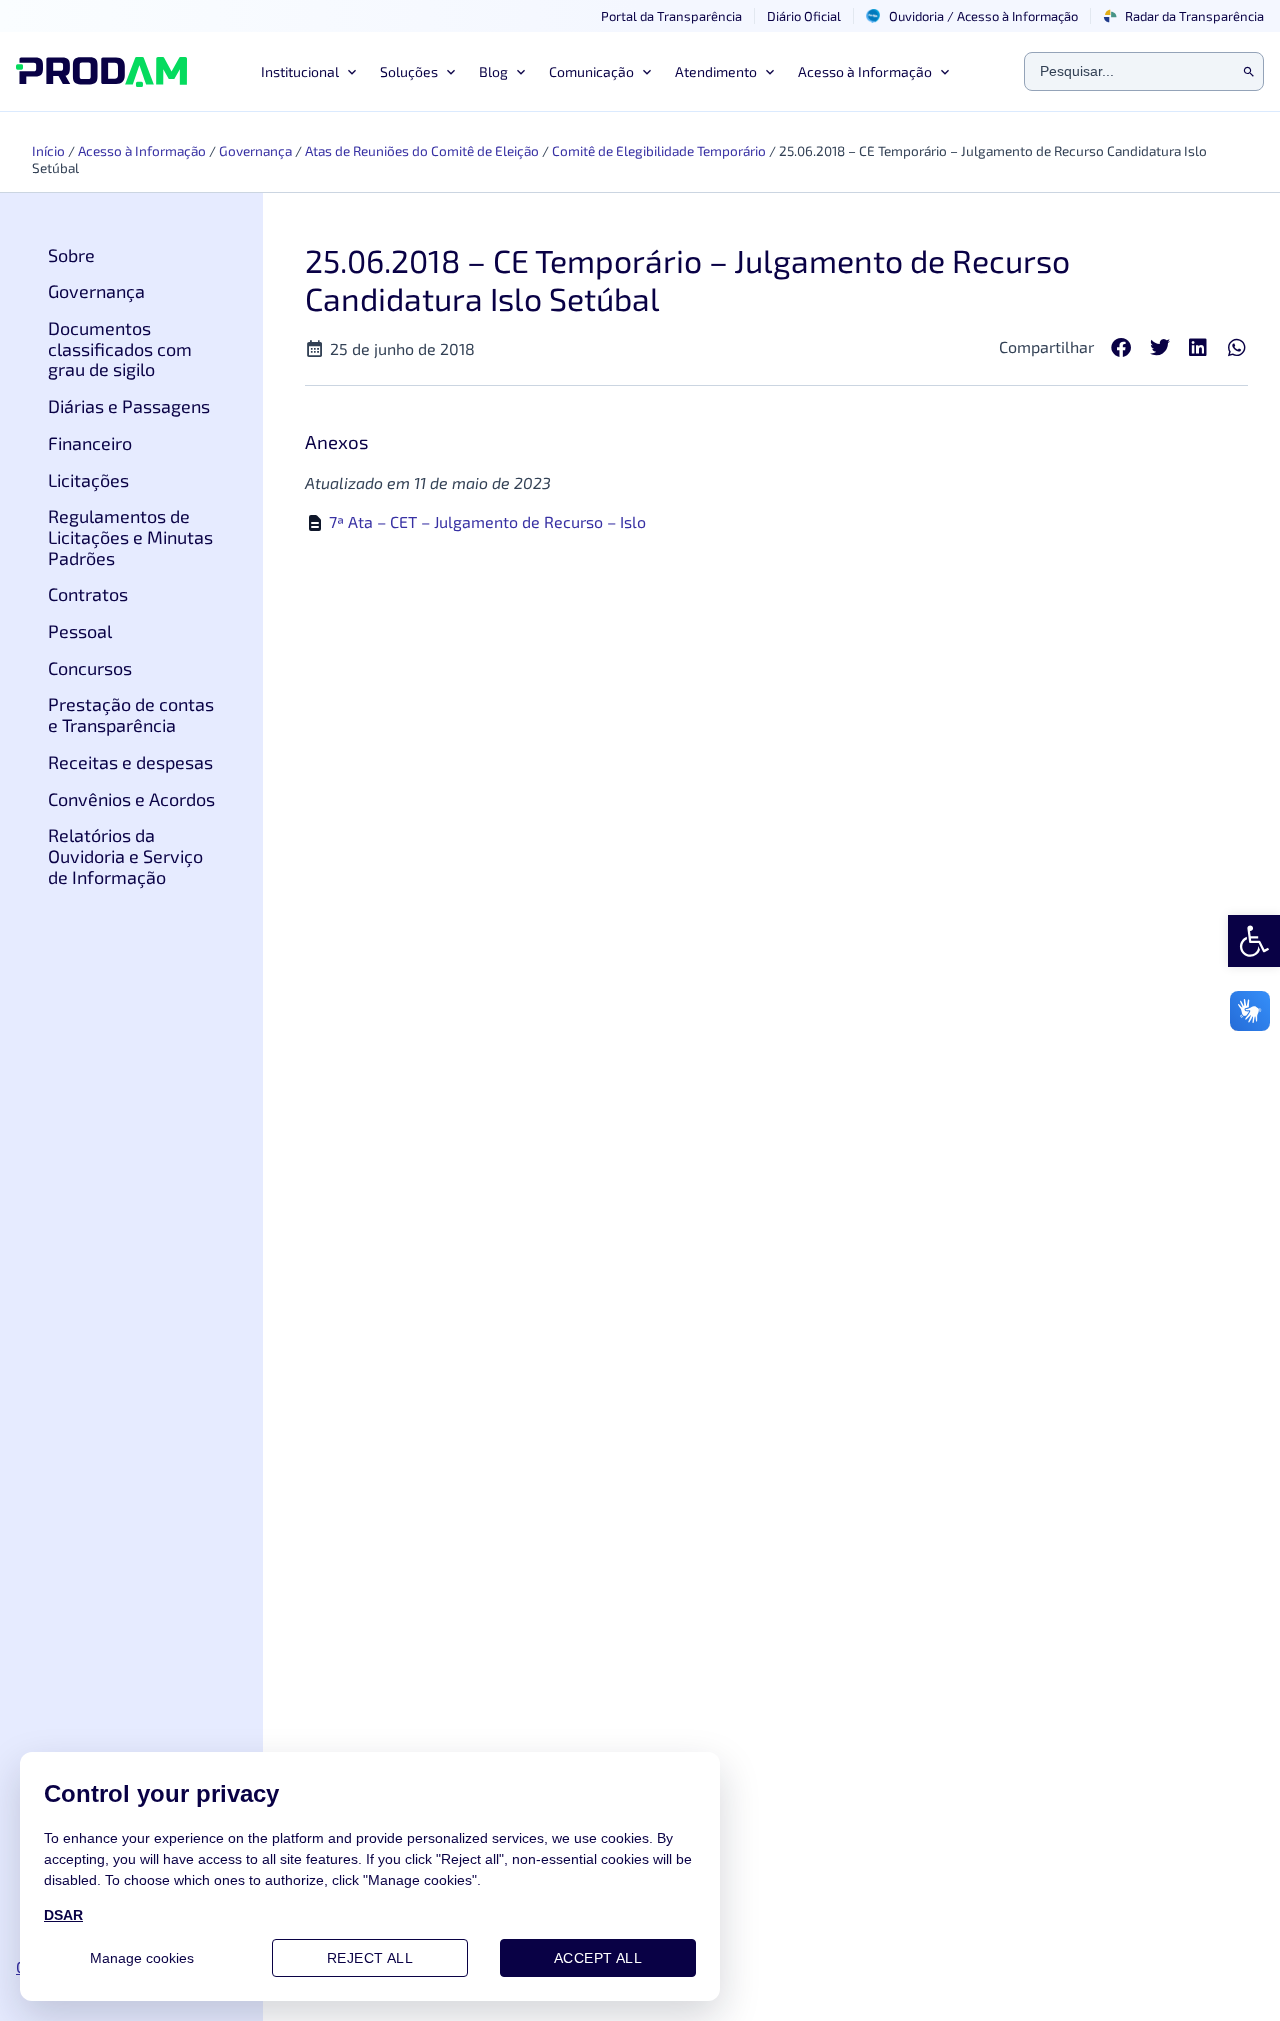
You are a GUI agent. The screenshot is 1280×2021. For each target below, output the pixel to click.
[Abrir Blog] (519, 72)
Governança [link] (255, 150)
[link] (1254, 941)
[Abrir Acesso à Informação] (943, 72)
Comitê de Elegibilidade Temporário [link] (659, 150)
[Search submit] (1249, 72)
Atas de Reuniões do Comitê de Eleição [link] (422, 150)
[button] (1121, 348)
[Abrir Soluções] (449, 72)
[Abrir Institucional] (350, 72)
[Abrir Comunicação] (645, 72)
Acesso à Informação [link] (142, 150)
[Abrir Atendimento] (768, 72)
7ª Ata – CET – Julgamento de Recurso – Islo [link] (487, 521)
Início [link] (48, 150)
